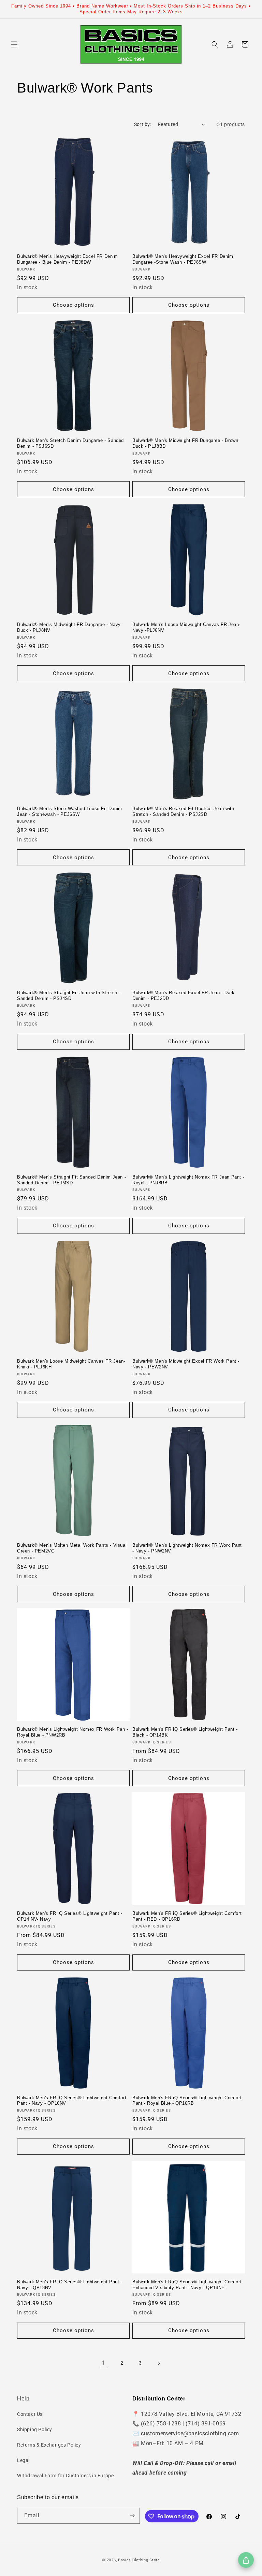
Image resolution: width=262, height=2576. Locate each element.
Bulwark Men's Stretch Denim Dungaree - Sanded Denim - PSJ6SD (70, 443)
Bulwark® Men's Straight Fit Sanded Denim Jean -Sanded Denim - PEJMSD (71, 1180)
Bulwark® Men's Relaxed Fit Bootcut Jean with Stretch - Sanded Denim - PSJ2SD (183, 811)
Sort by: (143, 124)
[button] (14, 44)
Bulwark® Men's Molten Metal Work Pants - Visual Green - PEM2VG (72, 1548)
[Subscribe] (132, 2516)
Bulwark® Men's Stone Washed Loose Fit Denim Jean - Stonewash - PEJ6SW (70, 811)
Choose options (74, 305)
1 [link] (103, 2363)
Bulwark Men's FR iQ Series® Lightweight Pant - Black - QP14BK (185, 1732)
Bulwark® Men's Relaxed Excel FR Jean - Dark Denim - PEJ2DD (184, 995)
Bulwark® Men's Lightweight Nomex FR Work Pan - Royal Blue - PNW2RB (73, 1732)
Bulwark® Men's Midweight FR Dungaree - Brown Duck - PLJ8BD (185, 443)
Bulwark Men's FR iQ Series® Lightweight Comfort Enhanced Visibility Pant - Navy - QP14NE (187, 2285)
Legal (23, 2460)
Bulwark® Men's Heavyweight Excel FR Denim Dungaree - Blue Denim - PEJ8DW (68, 259)
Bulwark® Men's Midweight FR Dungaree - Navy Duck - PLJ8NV (69, 627)
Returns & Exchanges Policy (49, 2445)
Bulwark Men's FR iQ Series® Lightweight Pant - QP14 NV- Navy (70, 1916)
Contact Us (30, 2414)
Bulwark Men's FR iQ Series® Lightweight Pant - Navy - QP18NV (70, 2285)
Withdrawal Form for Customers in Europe (65, 2476)
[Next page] (159, 2363)
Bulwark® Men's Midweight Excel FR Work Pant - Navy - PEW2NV (186, 1364)
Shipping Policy (35, 2429)
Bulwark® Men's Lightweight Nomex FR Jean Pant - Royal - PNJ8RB (188, 1180)
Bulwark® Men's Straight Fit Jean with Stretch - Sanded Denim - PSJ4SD (69, 995)
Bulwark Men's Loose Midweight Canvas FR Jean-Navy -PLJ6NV (186, 627)
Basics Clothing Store (139, 2560)
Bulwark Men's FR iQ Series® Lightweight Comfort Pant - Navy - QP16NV (72, 2101)
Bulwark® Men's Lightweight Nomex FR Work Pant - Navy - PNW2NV (187, 1548)
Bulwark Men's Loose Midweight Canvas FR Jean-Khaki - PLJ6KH (71, 1364)
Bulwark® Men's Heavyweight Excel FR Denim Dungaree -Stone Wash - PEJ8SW (183, 259)
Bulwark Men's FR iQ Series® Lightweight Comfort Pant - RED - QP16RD (187, 1916)
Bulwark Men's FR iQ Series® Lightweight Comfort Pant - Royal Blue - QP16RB (187, 2101)
